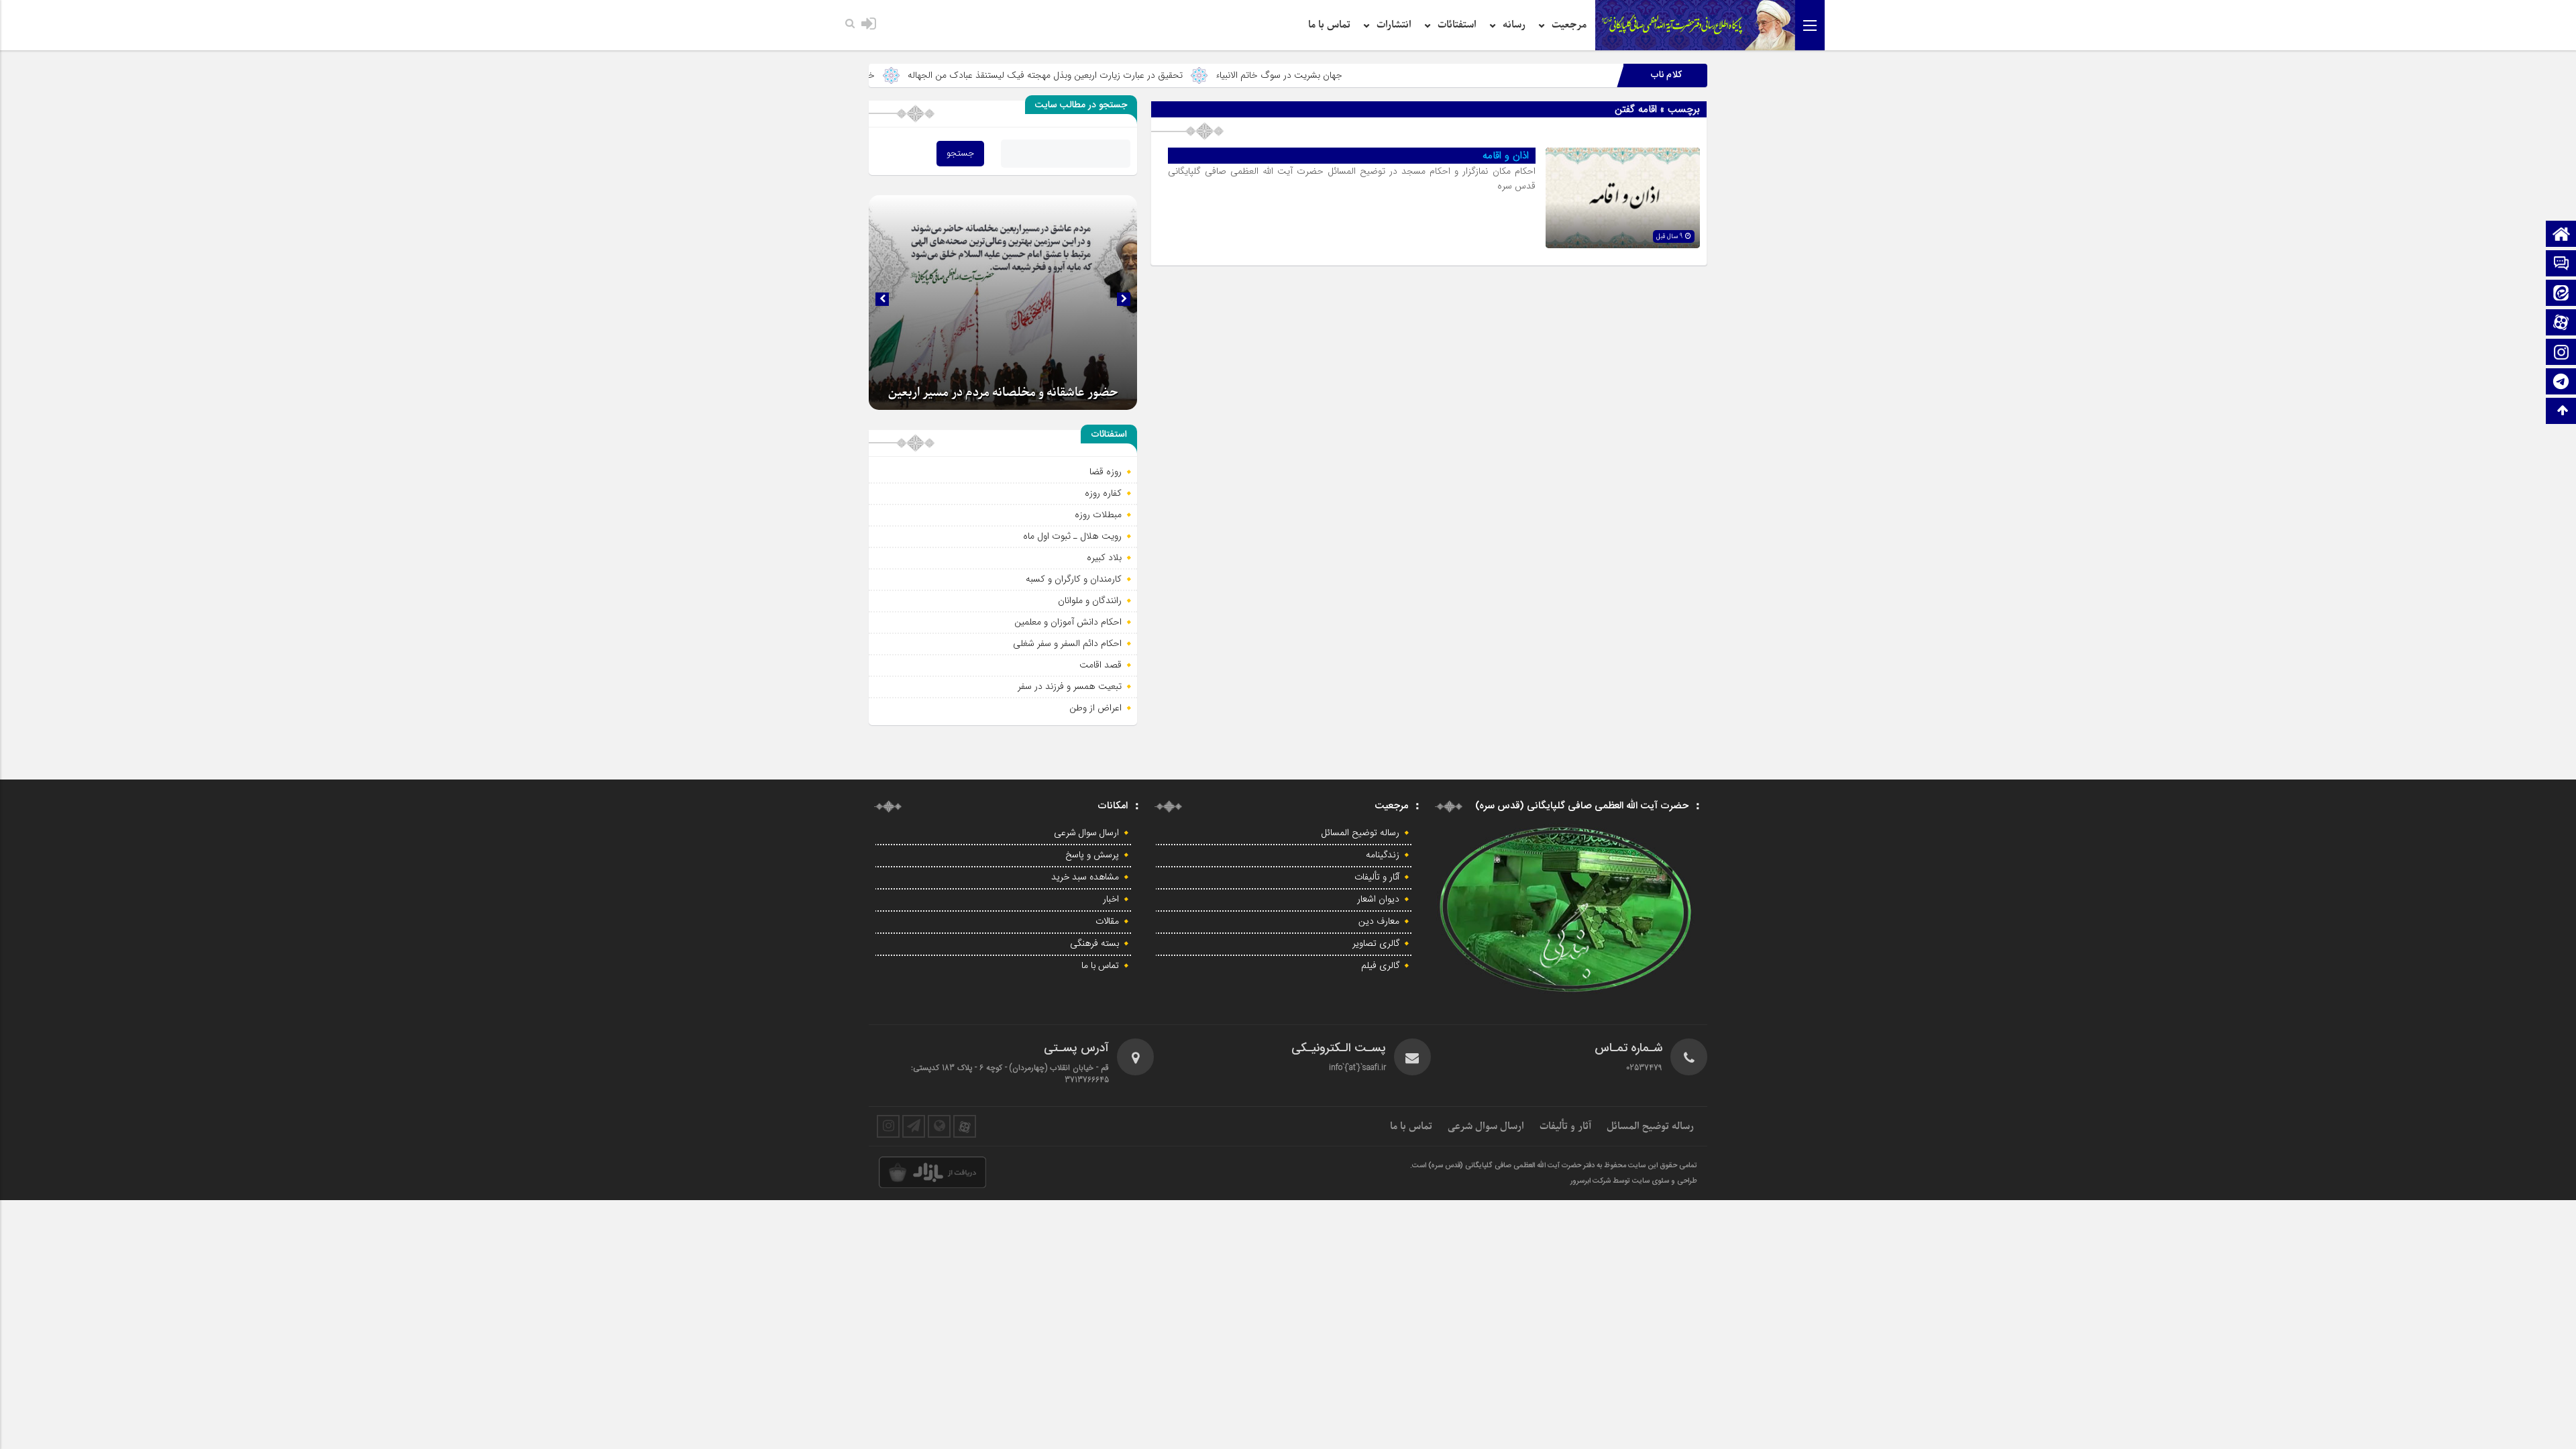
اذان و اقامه (1506, 156)
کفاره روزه (1103, 493)
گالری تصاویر (1376, 944)
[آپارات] (2561, 324)
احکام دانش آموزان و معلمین (1068, 622)
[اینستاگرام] (2561, 353)
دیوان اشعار (1378, 900)
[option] (1003, 303)
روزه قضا (1106, 472)
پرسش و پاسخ (1092, 855)
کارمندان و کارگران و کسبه (1074, 579)
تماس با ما (1329, 25)
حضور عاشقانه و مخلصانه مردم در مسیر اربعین (1003, 393)
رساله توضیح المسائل (1360, 833)
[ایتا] (2561, 294)
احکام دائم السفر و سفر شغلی (1067, 643)
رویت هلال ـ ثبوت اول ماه (1072, 536)
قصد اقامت (1101, 665)
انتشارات (1394, 25)
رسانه (1514, 25)
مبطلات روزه (1098, 515)
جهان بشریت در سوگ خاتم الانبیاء (1390, 75)
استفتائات (1457, 25)
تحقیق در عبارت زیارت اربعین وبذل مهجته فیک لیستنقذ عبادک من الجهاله (1156, 75)
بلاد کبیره (1104, 557)
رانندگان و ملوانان (1090, 600)
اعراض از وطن (1095, 708)
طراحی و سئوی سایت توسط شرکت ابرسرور (1634, 1181)
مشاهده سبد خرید (1085, 877)
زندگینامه (1383, 855)
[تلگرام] (2561, 383)
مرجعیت (1569, 25)
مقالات (1107, 922)
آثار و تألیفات (1377, 877)
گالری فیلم (1380, 966)
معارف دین (1379, 922)
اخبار (1111, 900)
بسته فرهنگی (1094, 944)
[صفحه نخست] (2561, 235)
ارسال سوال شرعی (1086, 833)
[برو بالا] (2563, 411)
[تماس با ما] (2561, 265)
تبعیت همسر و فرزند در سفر (1070, 686)
